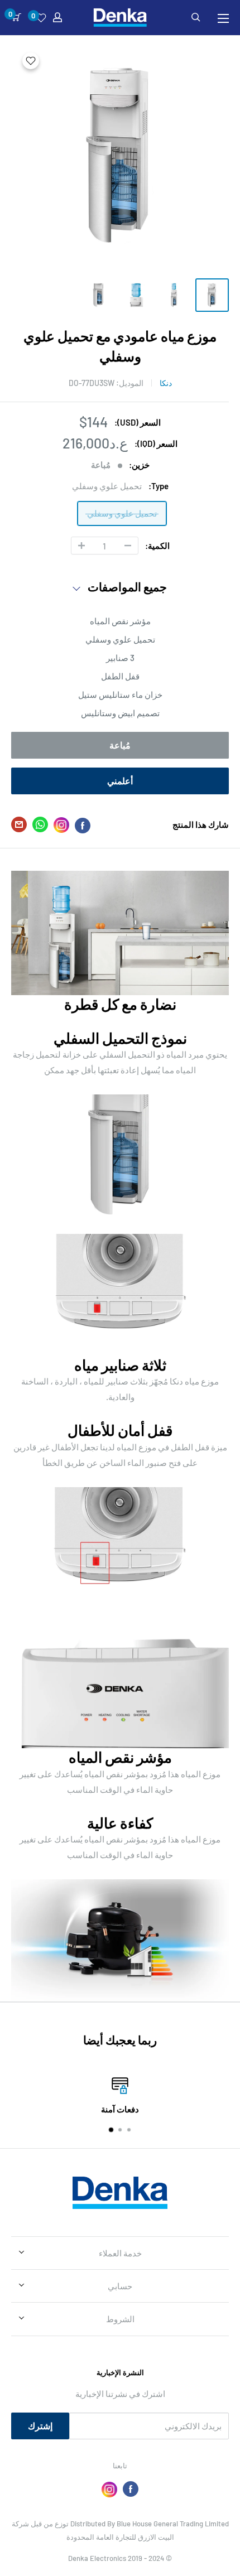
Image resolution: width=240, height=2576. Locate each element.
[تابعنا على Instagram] (109, 2489)
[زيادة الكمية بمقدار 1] (81, 546)
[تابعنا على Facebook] (131, 2489)
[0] (16, 17)
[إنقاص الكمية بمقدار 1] (128, 546)
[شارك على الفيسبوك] (83, 825)
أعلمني (120, 781)
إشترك (40, 2426)
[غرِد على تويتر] (40, 827)
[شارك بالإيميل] (19, 827)
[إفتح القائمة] (223, 18)
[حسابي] (57, 17)
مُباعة (120, 745)
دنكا (166, 383)
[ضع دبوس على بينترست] (61, 825)
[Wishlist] (41, 18)
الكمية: (157, 546)
